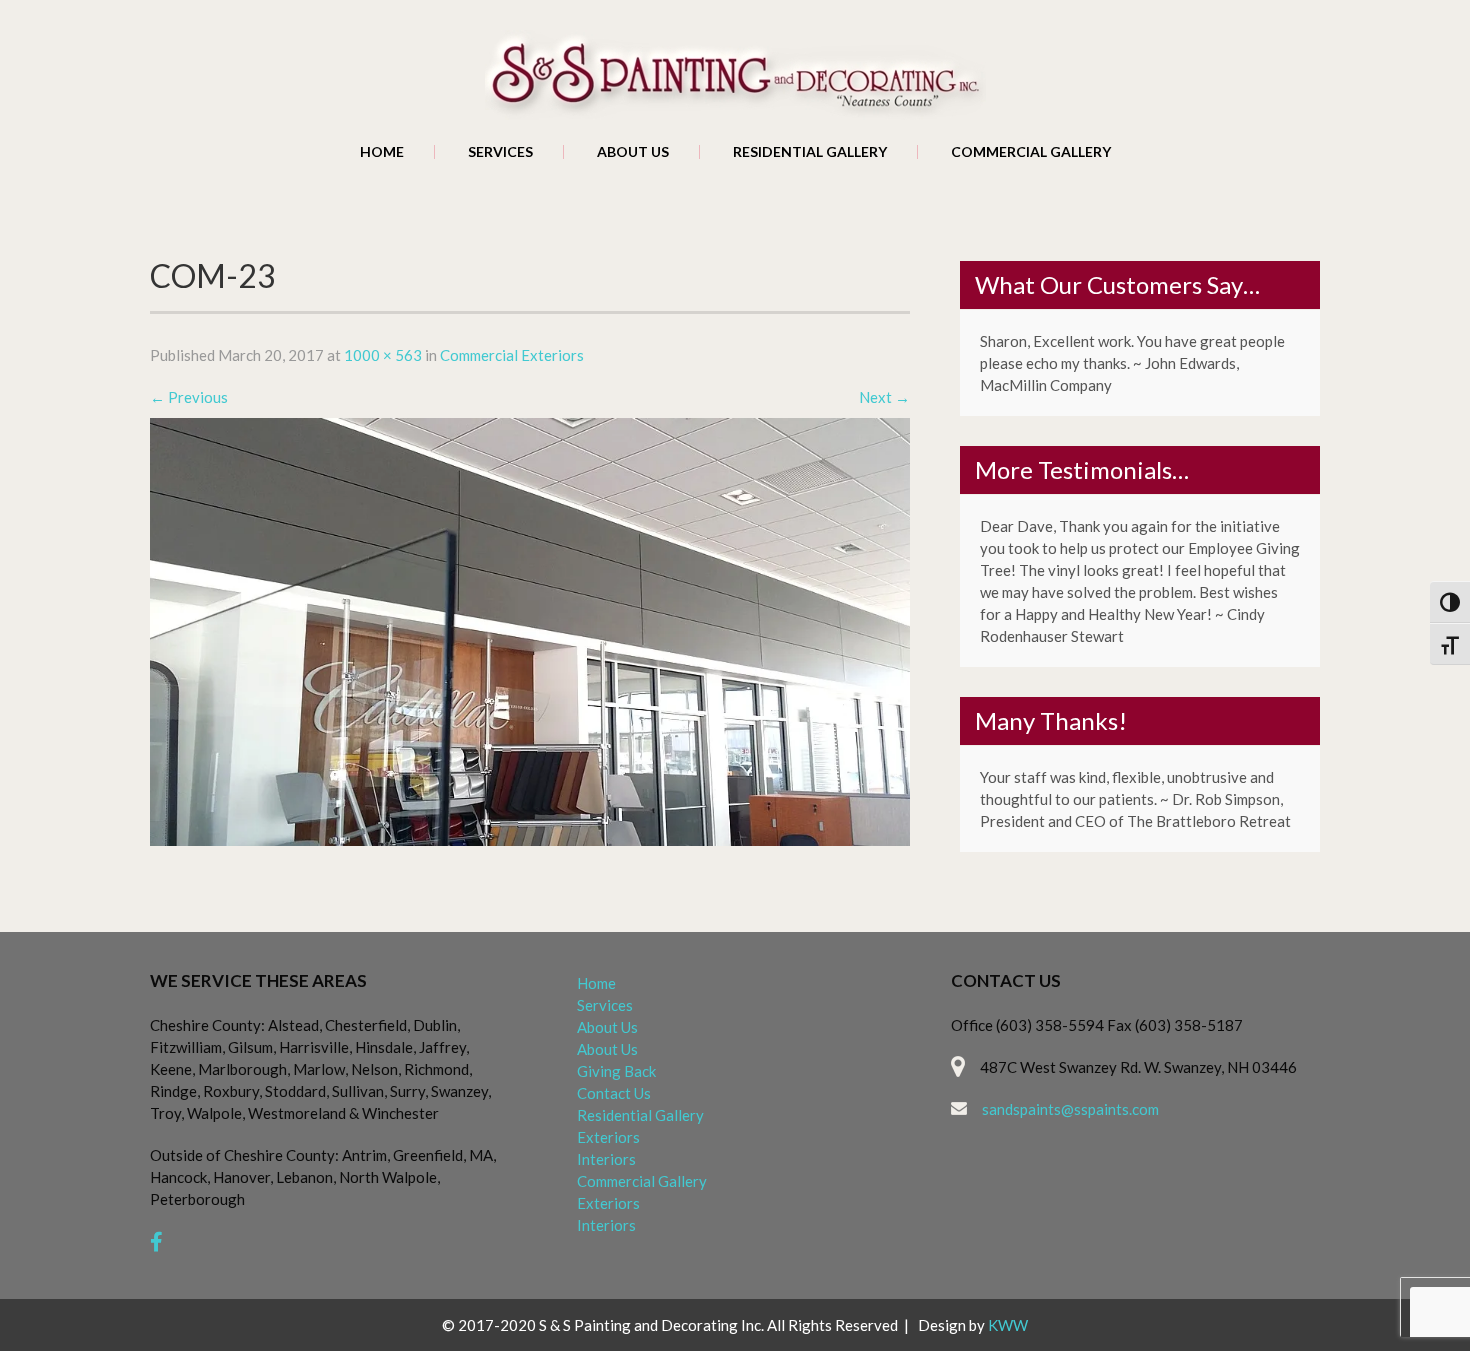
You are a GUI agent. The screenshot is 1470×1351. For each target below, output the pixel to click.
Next (884, 397)
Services (500, 152)
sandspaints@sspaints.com (1070, 1109)
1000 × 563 (383, 355)
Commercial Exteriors (512, 355)
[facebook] (156, 1241)
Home (382, 152)
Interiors (606, 1159)
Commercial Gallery (1031, 152)
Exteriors (608, 1137)
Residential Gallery (810, 152)
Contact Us (614, 1093)
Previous (189, 397)
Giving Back (616, 1071)
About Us (633, 152)
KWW (1008, 1325)
